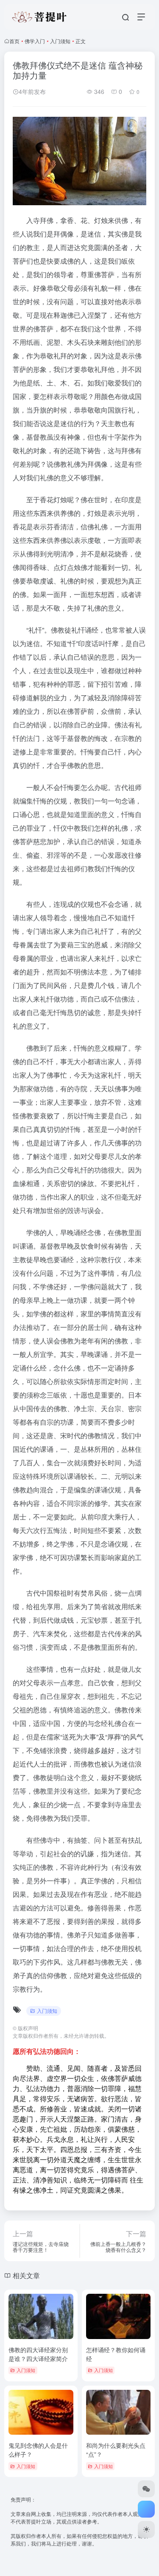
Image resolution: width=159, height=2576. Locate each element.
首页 (14, 41)
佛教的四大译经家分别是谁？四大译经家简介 (38, 2354)
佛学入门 (35, 41)
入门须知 (60, 41)
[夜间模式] (146, 2529)
